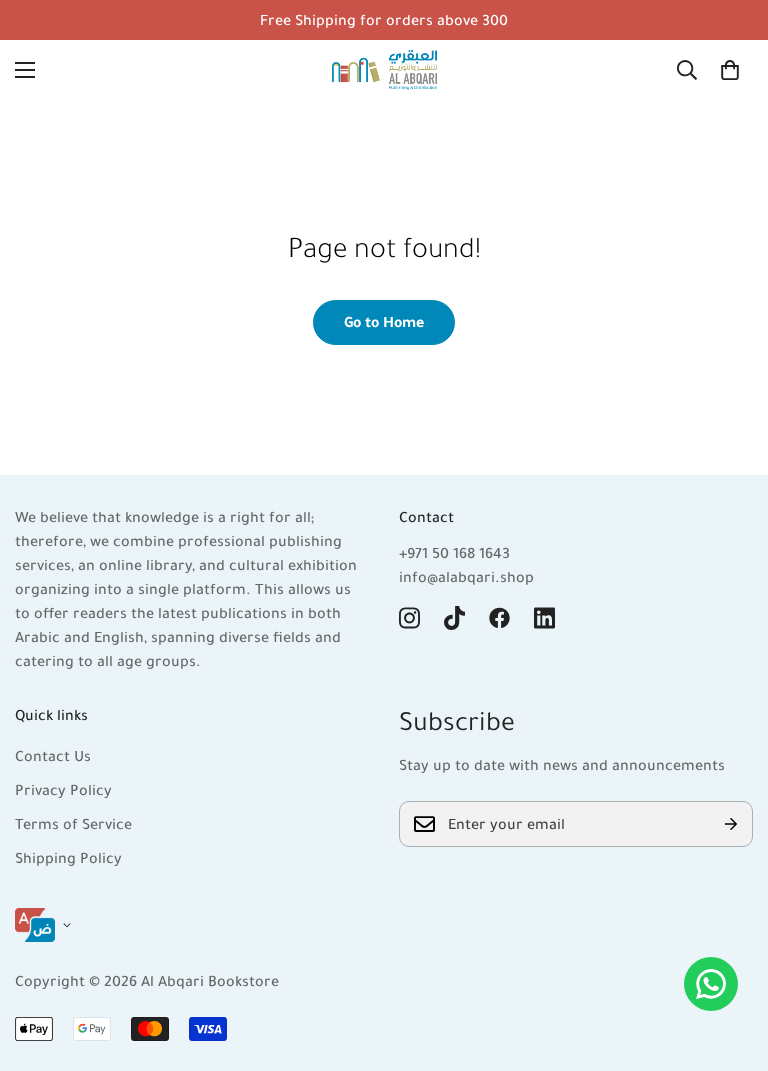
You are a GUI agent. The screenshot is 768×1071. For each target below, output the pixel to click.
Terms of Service (73, 824)
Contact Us (53, 756)
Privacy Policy (63, 790)
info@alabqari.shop (466, 577)
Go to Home (384, 322)
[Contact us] (711, 984)
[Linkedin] (544, 618)
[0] (730, 70)
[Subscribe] (731, 824)
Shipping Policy (68, 858)
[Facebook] (499, 618)
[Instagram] (409, 618)
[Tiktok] (454, 618)
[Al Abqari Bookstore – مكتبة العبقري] (384, 70)
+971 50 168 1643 (454, 553)
